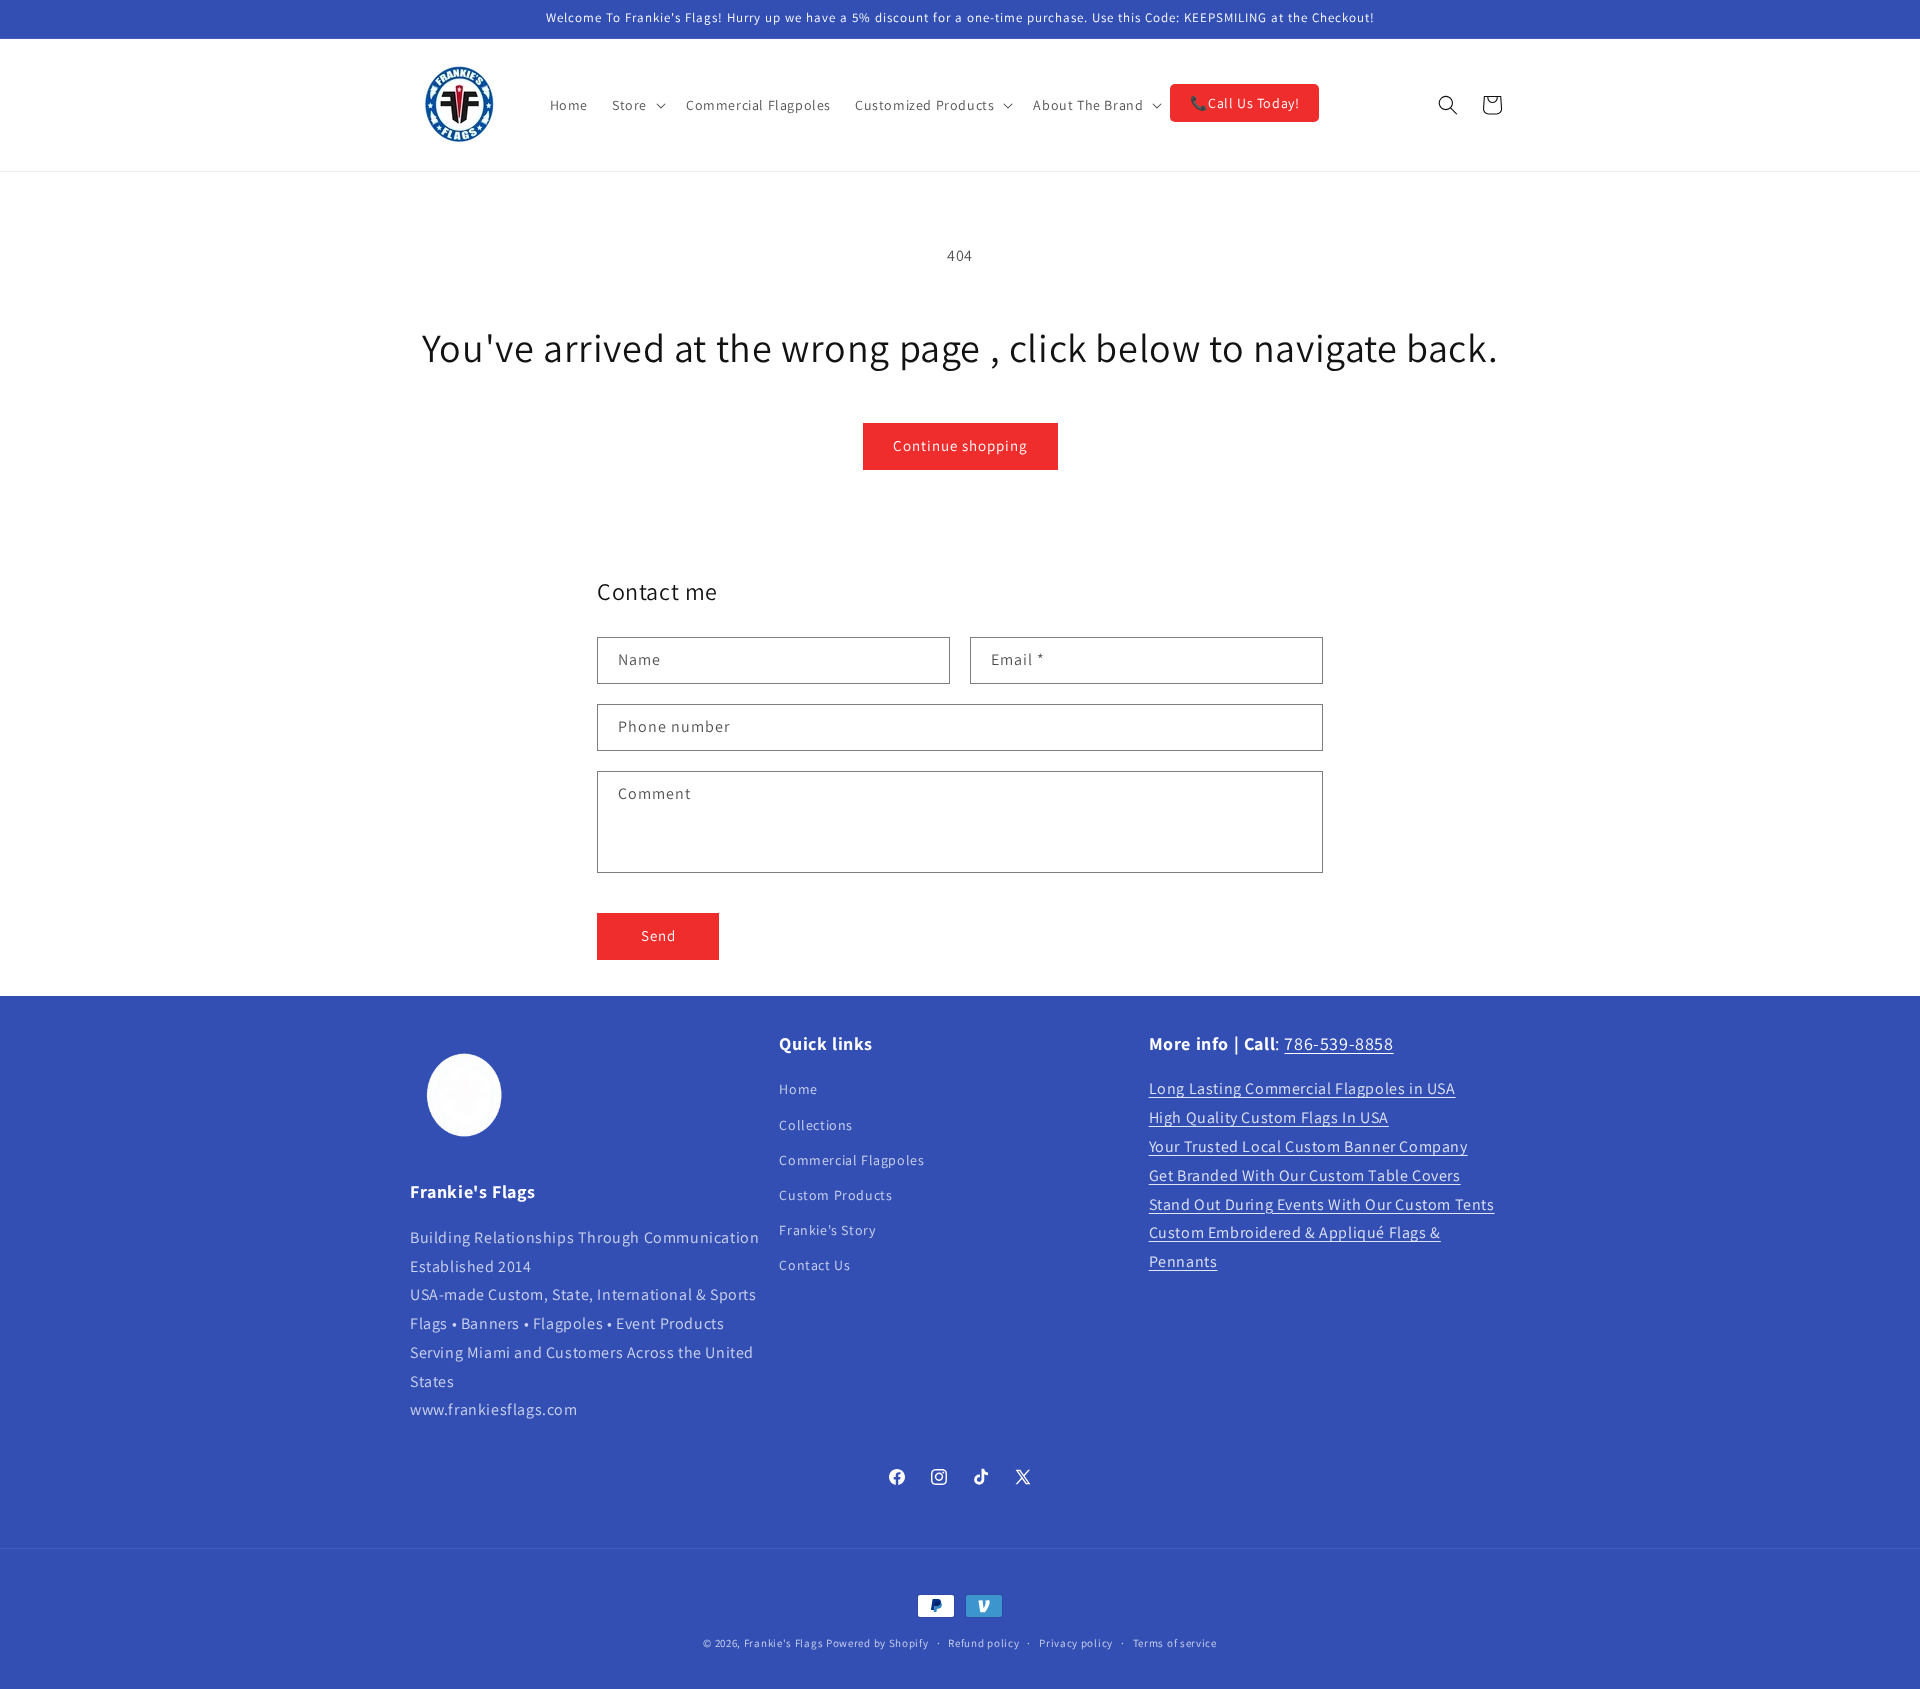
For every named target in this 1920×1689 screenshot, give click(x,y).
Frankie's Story (827, 1230)
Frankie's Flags (784, 1643)
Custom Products (835, 1195)
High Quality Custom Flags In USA (1269, 1118)
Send (658, 935)
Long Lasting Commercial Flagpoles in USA (1302, 1089)
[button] (637, 105)
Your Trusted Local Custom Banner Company (1308, 1146)
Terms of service (1175, 1642)
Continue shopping (960, 445)
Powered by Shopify (877, 1643)
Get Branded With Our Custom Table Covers (1305, 1175)
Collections (816, 1125)
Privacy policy (1076, 1642)
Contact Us (814, 1266)
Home (798, 1090)
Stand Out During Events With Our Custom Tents (1322, 1204)
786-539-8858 (1338, 1043)
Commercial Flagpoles (851, 1160)
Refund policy (983, 1642)
